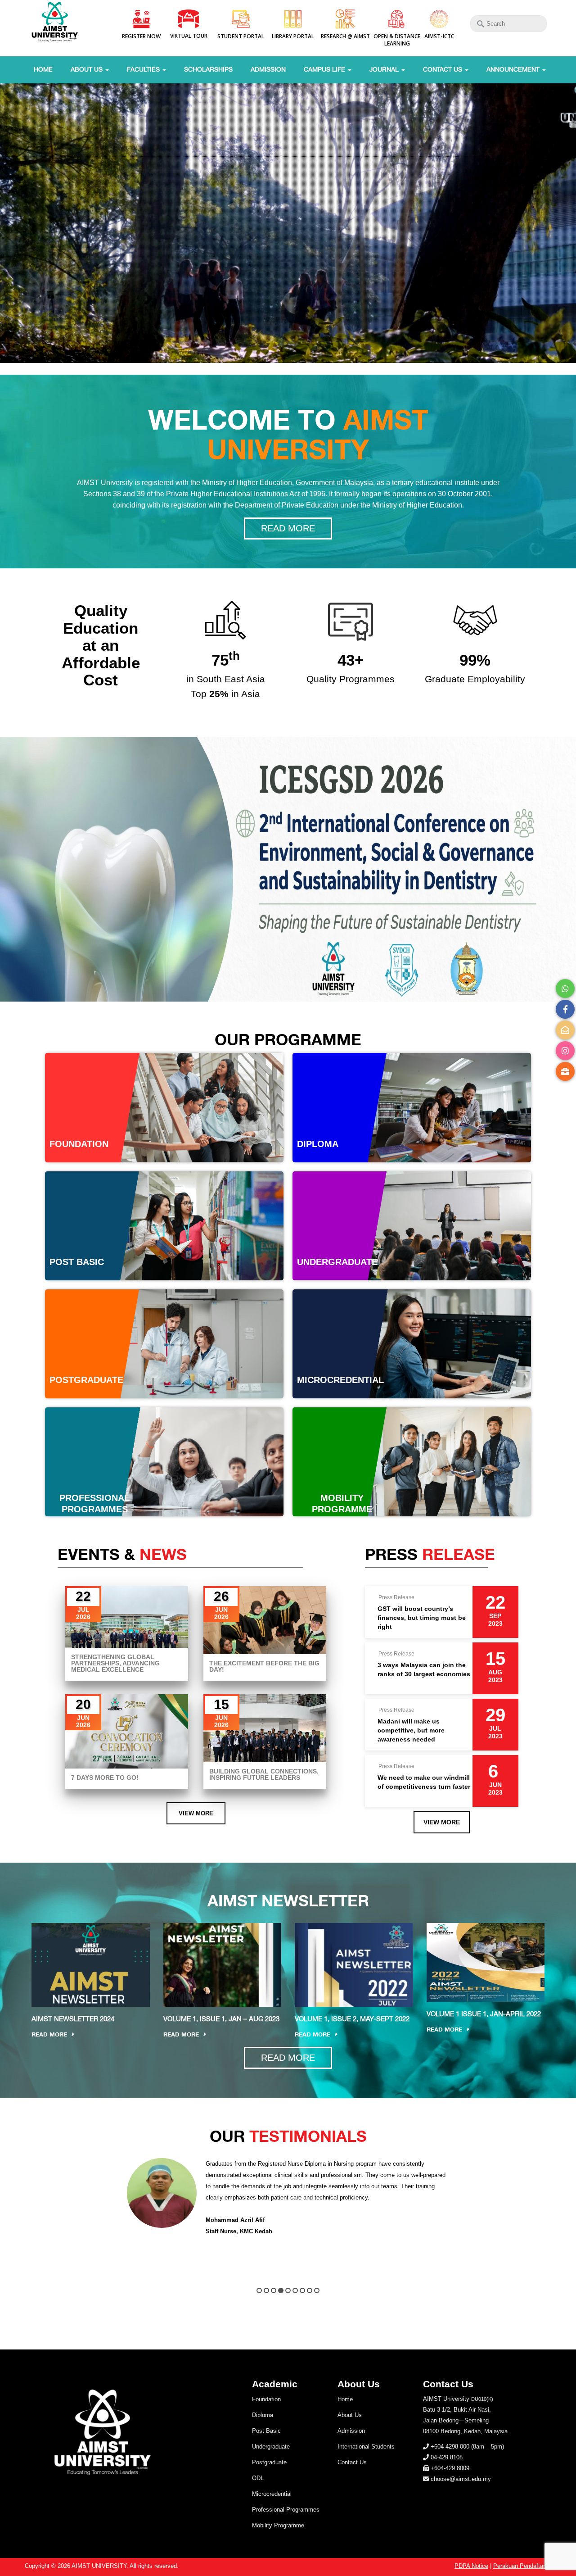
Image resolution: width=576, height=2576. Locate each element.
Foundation (266, 2399)
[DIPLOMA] (412, 1107)
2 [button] (266, 2290)
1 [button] (259, 2290)
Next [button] (546, 2216)
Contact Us (443, 69)
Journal (385, 69)
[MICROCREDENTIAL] (412, 1344)
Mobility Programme (278, 2525)
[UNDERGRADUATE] (412, 1225)
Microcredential (272, 2494)
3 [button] (274, 2290)
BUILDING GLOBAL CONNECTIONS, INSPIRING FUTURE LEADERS (264, 1774)
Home (43, 69)
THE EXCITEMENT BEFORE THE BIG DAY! (264, 1666)
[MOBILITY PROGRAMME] (412, 1461)
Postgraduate (269, 2462)
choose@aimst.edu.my (461, 2479)
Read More (49, 2034)
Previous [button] (30, 2216)
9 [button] (317, 2290)
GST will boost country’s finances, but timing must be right (422, 1617)
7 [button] (302, 2290)
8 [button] (310, 2290)
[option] (288, 2202)
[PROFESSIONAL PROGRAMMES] (164, 1461)
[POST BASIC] (164, 1225)
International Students (366, 2447)
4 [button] (281, 2290)
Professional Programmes (286, 2510)
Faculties (144, 69)
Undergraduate (271, 2447)
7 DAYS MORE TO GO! (105, 1778)
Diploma (263, 2415)
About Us (88, 69)
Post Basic (266, 2431)
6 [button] (295, 2290)
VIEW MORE (196, 1813)
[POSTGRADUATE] (164, 1344)
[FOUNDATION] (164, 1107)
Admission (268, 69)
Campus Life (325, 69)
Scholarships (208, 69)
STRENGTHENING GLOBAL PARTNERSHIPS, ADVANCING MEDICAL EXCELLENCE (115, 1663)
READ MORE (288, 528)
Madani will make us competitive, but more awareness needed (411, 1730)
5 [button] (288, 2290)
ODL (258, 2478)
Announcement (514, 69)
